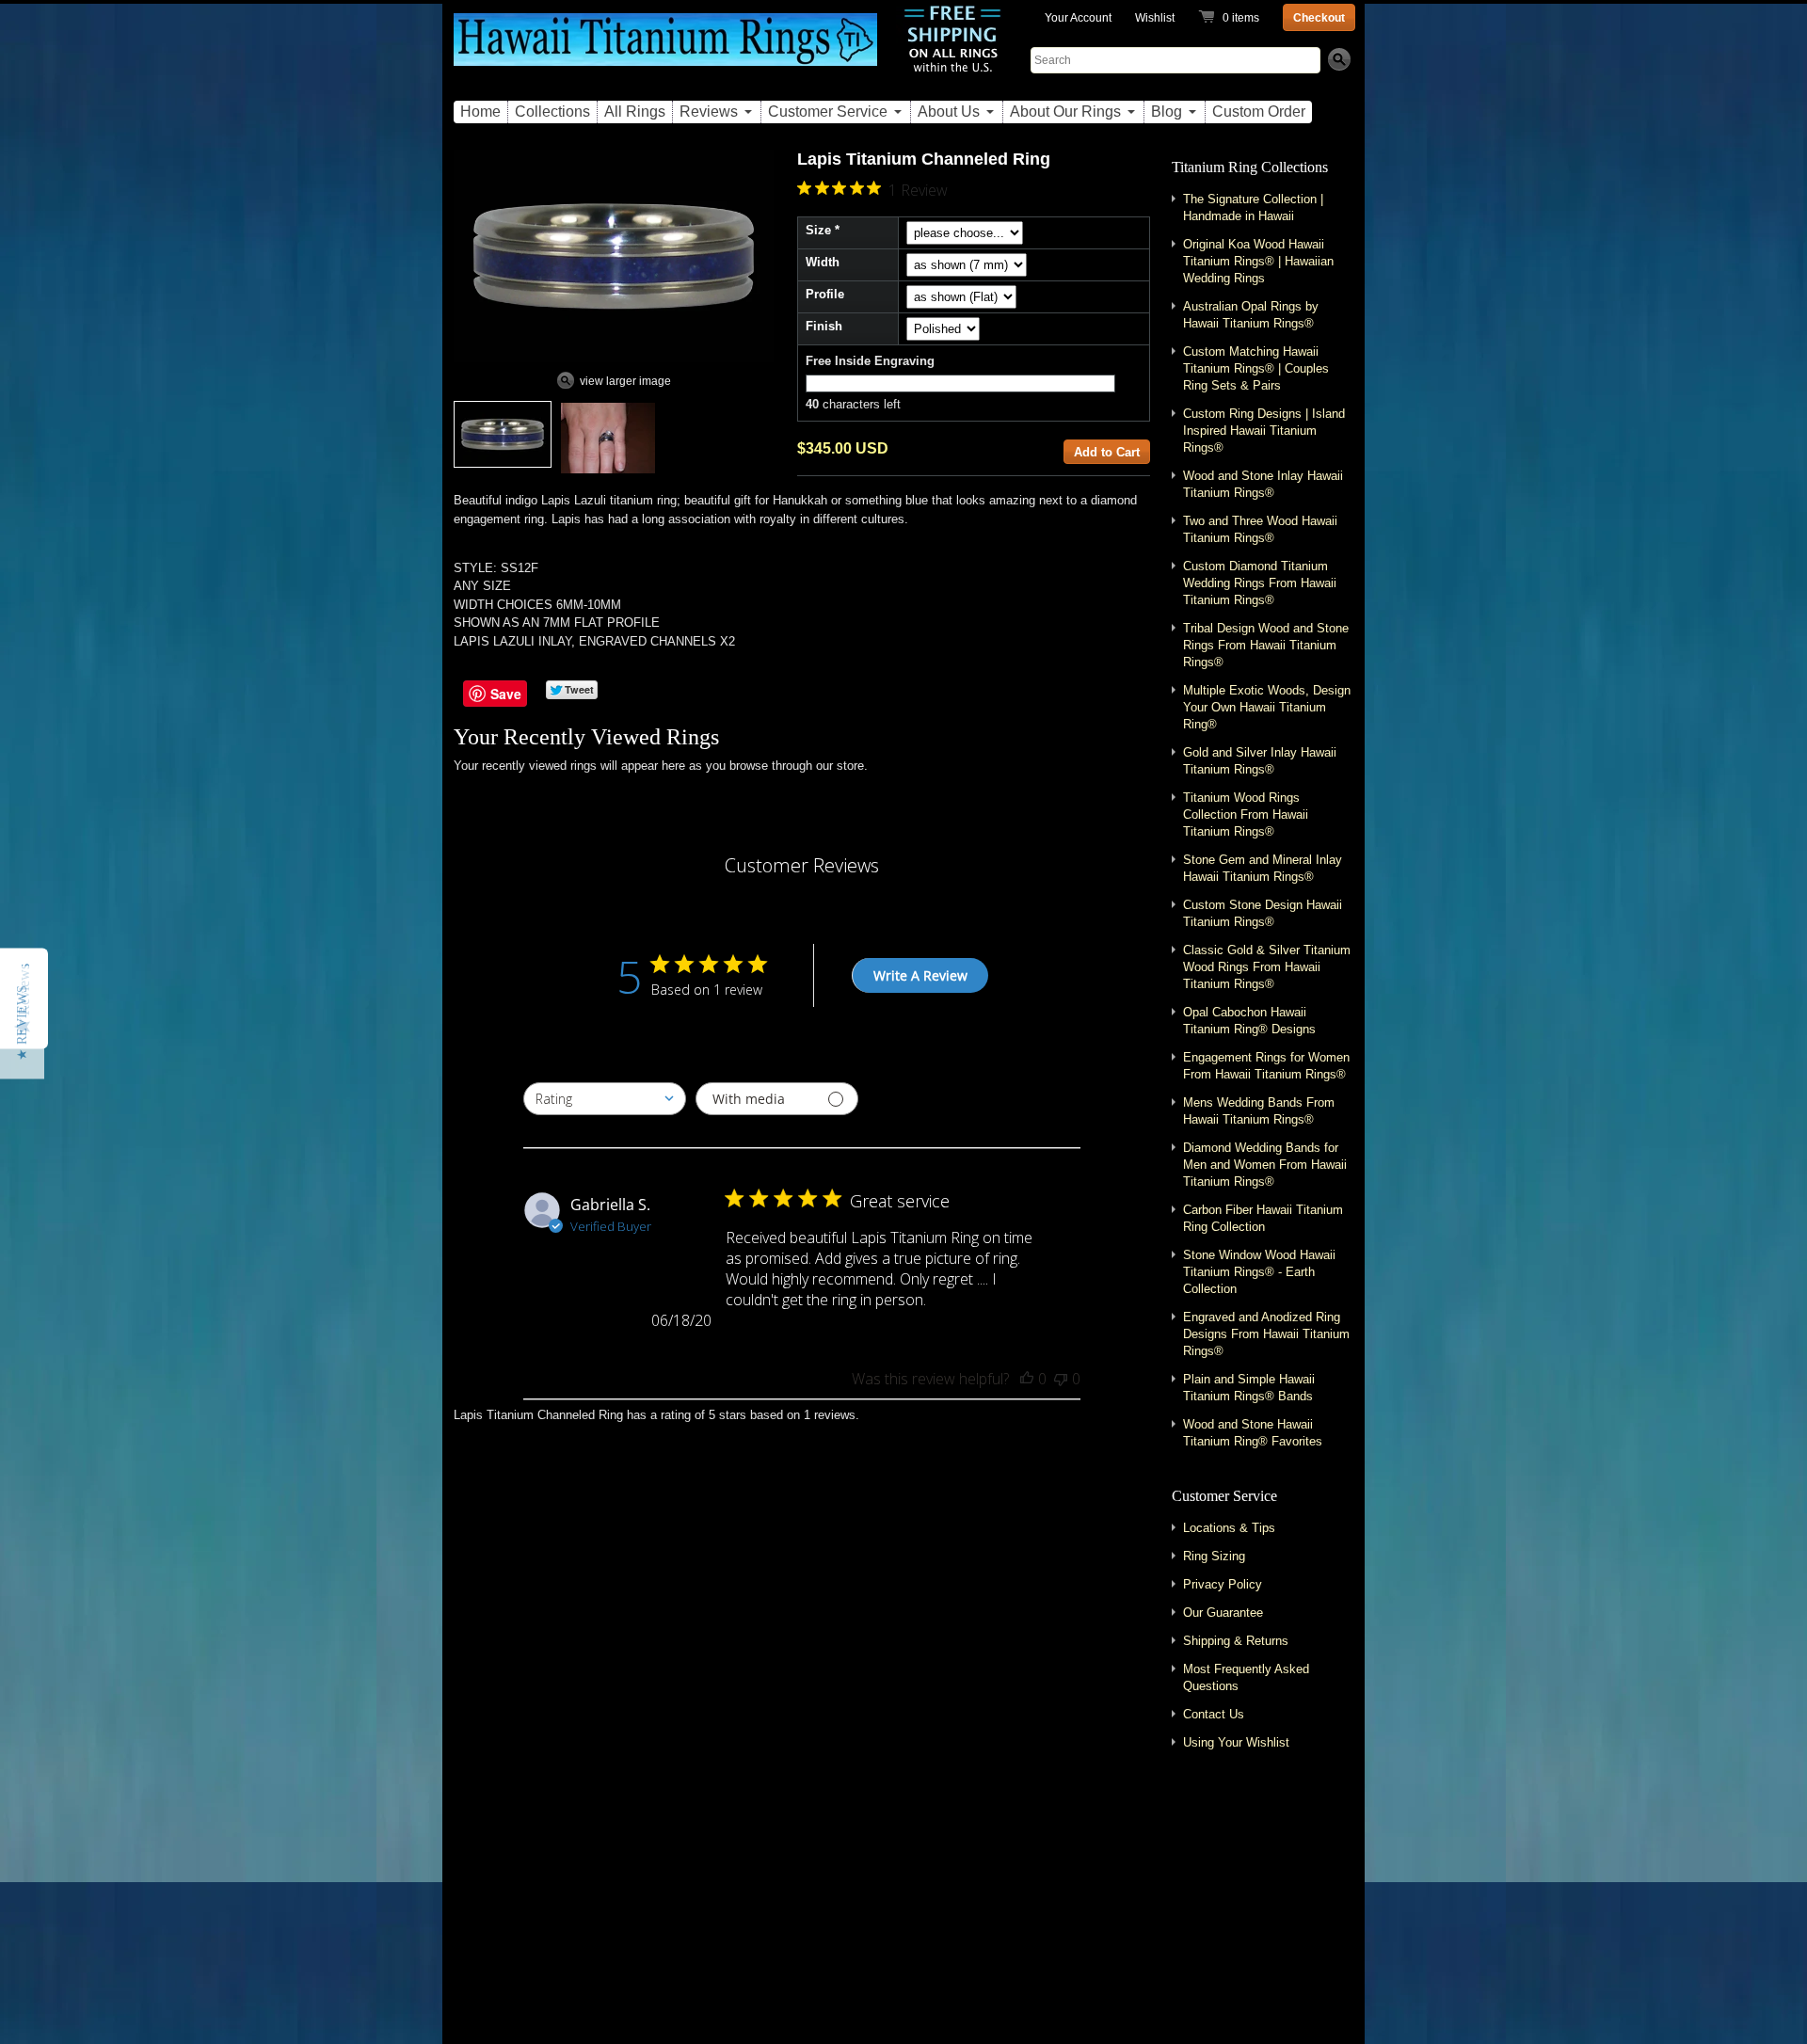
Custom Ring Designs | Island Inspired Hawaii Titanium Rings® (1264, 431)
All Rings (635, 112)
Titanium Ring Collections (1250, 167)
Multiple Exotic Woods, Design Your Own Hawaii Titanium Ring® (1267, 707)
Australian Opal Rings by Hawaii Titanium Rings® (1251, 315)
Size (818, 230)
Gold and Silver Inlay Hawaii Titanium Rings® (1260, 761)
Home (480, 112)
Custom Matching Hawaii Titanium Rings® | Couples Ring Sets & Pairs (1256, 368)
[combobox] (605, 1099)
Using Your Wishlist (1236, 1742)
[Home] (665, 50)
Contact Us (1214, 1714)
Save (506, 694)
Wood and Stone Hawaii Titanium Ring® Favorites (1253, 1433)
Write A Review (920, 975)
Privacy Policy (1223, 1584)
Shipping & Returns (1236, 1641)
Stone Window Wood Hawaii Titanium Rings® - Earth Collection (1259, 1272)
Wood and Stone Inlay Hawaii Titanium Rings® (1263, 484)
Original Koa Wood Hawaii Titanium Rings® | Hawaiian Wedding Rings (1258, 261)
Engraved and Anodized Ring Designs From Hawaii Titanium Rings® (1266, 1334)
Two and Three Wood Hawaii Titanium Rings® (1260, 529)
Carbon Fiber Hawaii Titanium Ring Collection (1263, 1218)
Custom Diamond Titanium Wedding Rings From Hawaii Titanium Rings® (1260, 583)
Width (823, 262)
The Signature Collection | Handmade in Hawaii (1253, 208)
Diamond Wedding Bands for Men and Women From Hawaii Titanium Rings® (1265, 1165)
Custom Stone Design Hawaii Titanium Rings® (1263, 913)
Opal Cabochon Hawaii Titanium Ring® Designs (1249, 1021)
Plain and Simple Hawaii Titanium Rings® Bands (1249, 1388)
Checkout (1319, 18)
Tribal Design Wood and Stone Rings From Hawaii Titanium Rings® (1266, 645)
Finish (824, 326)
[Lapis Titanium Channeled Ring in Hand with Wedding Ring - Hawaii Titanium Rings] (608, 438)
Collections (552, 112)
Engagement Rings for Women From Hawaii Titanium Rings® (1266, 1066)
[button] (22, 1022)
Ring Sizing (1214, 1556)
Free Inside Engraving (870, 361)
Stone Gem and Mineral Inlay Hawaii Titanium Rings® (1263, 868)
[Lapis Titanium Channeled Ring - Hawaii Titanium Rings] (503, 434)
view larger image (625, 381)
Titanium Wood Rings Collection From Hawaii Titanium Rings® (1246, 814)
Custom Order (1259, 112)
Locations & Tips (1229, 1528)
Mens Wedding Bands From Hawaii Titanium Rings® (1259, 1111)
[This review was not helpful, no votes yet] (1061, 1379)
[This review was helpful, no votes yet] (1027, 1379)
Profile (825, 294)
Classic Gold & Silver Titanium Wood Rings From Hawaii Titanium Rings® (1267, 967)
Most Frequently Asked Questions (1246, 1677)
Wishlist (1155, 18)
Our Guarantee (1223, 1613)
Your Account (1078, 18)
